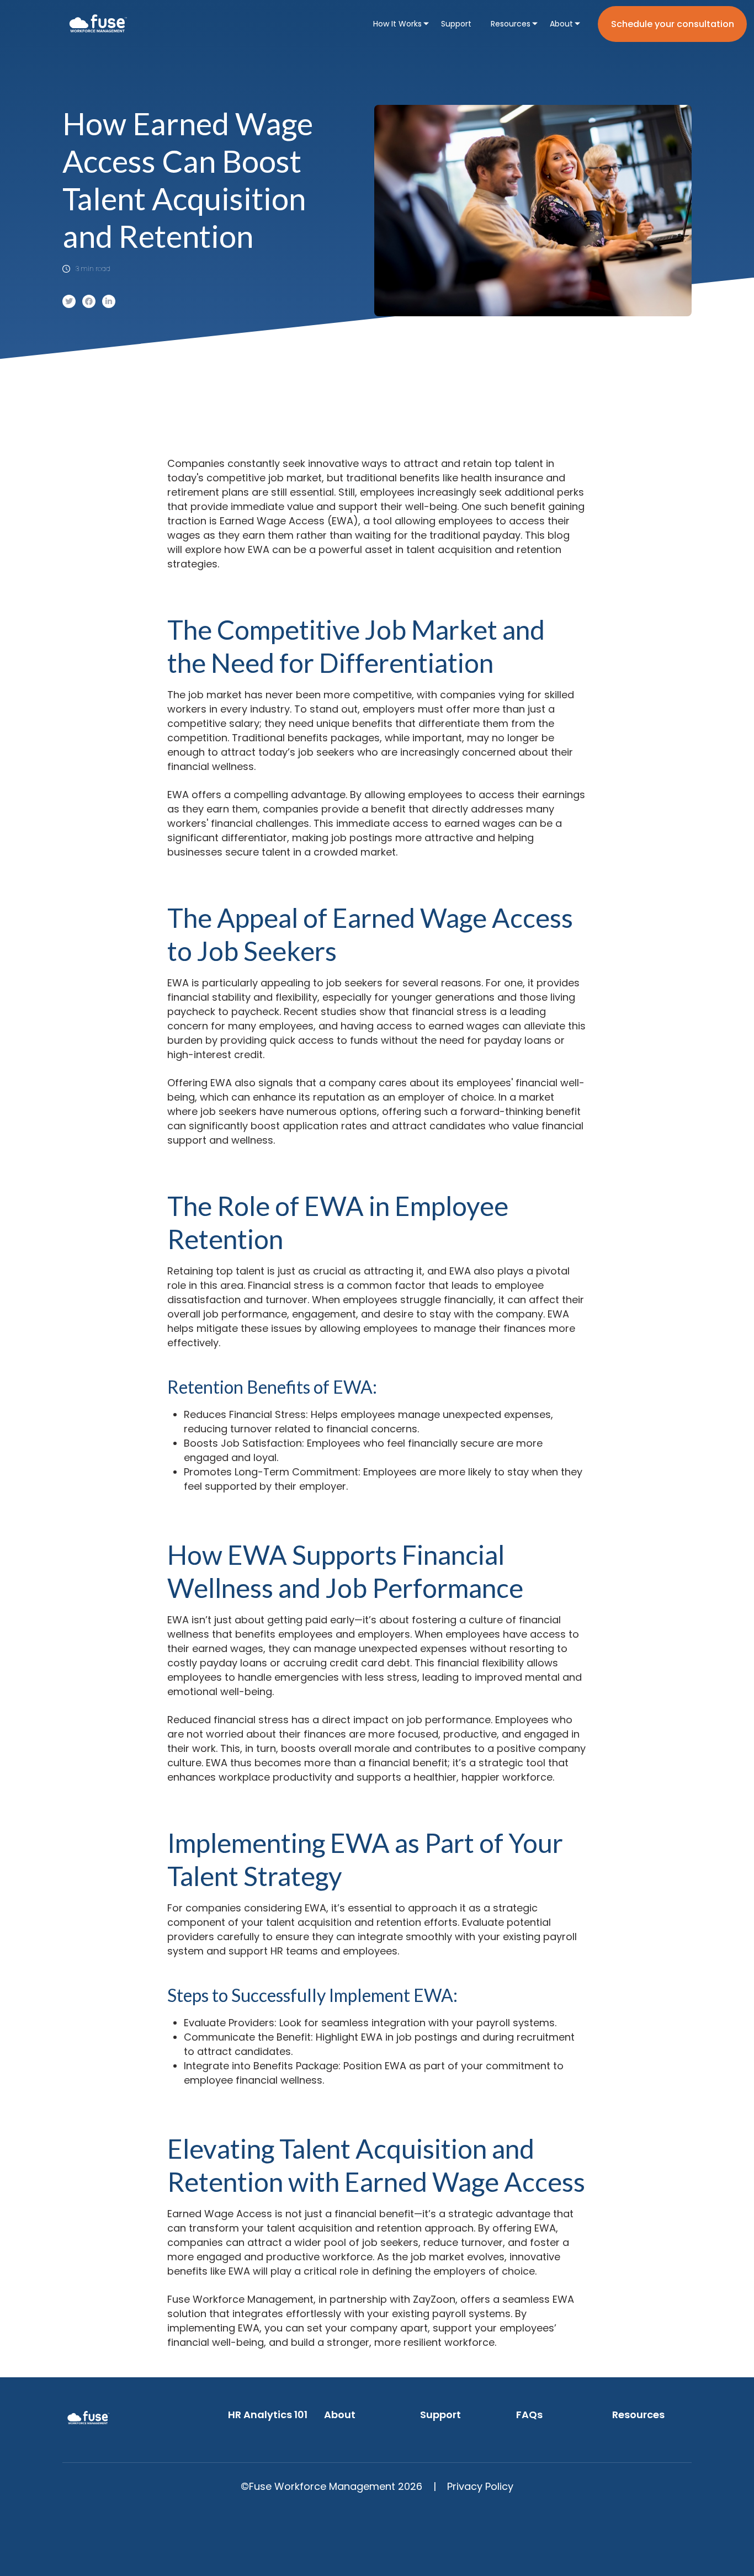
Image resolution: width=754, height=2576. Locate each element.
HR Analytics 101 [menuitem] (268, 2415)
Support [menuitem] (456, 24)
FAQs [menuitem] (529, 2415)
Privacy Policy (480, 2486)
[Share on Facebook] (89, 301)
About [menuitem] (561, 24)
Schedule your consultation (673, 24)
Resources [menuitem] (511, 24)
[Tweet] (69, 301)
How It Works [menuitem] (397, 24)
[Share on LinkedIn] (109, 301)
